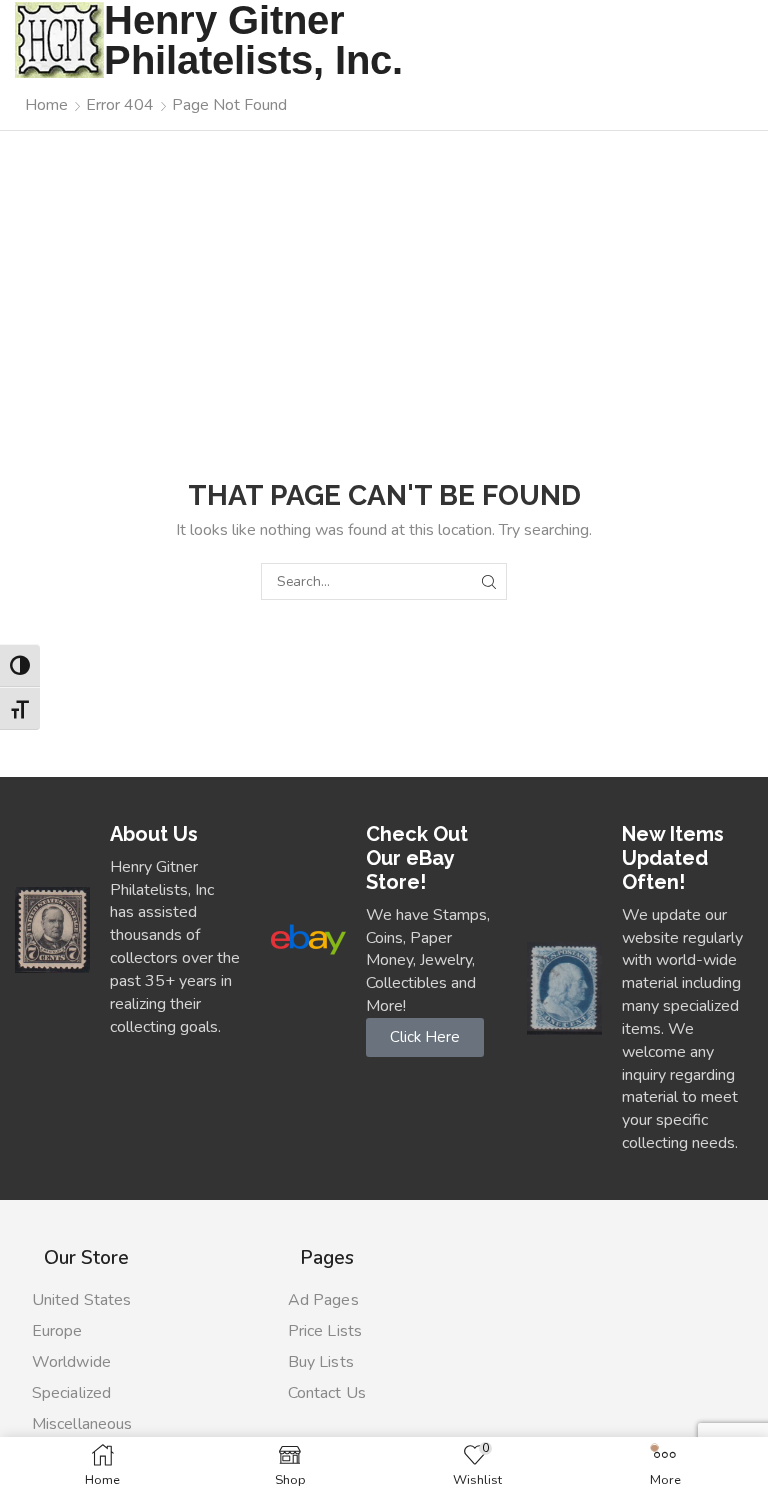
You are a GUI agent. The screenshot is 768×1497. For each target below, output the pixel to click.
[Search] (488, 581)
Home (46, 105)
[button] (425, 1037)
